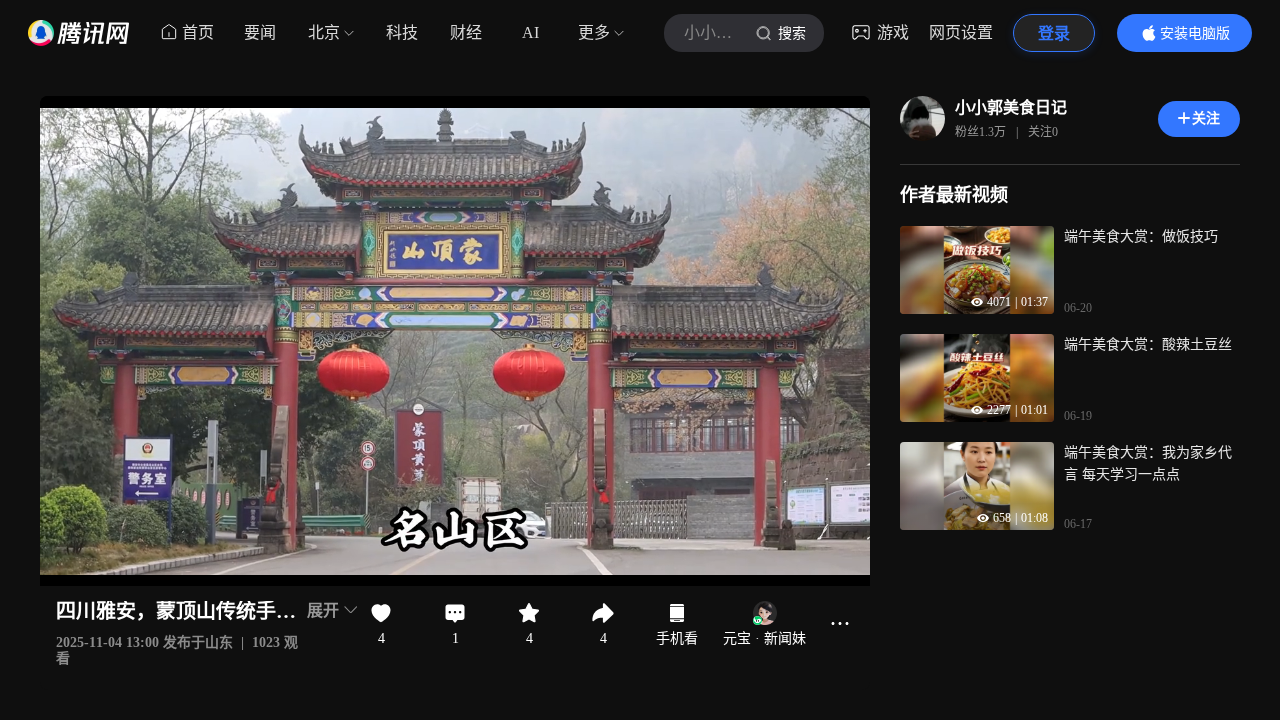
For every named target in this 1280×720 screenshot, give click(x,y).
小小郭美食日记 (1011, 107)
